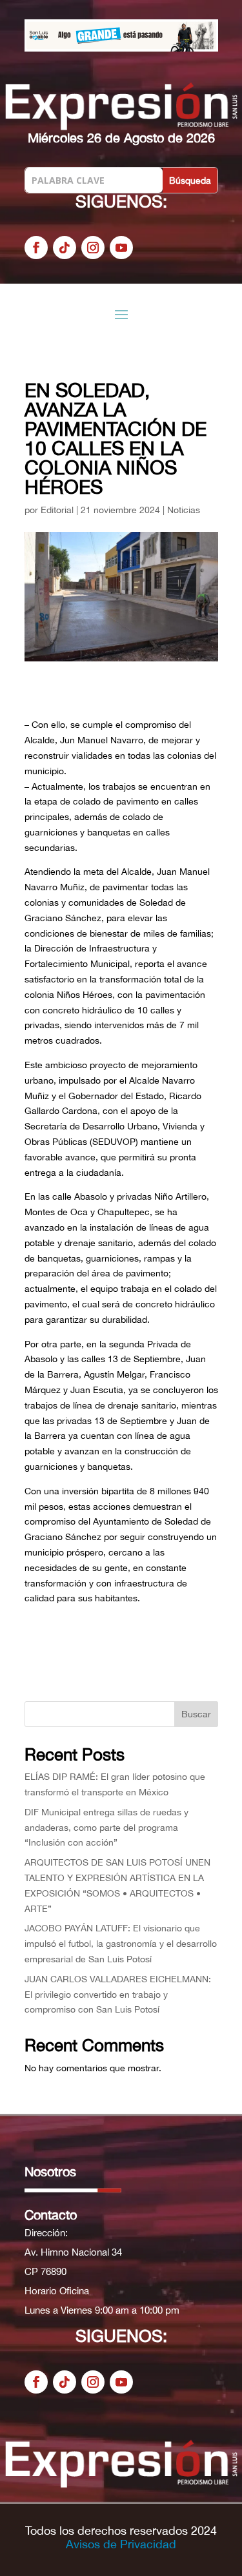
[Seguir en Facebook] (36, 248)
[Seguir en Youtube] (121, 248)
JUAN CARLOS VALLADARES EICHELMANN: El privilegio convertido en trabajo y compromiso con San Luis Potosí (118, 1995)
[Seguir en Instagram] (93, 248)
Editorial (57, 510)
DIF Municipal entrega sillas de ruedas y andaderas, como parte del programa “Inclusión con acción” (106, 1828)
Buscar (196, 1714)
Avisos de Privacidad (121, 2544)
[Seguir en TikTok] (65, 248)
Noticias (184, 510)
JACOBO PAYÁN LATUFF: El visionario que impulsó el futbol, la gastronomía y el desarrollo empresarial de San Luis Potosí (121, 1944)
